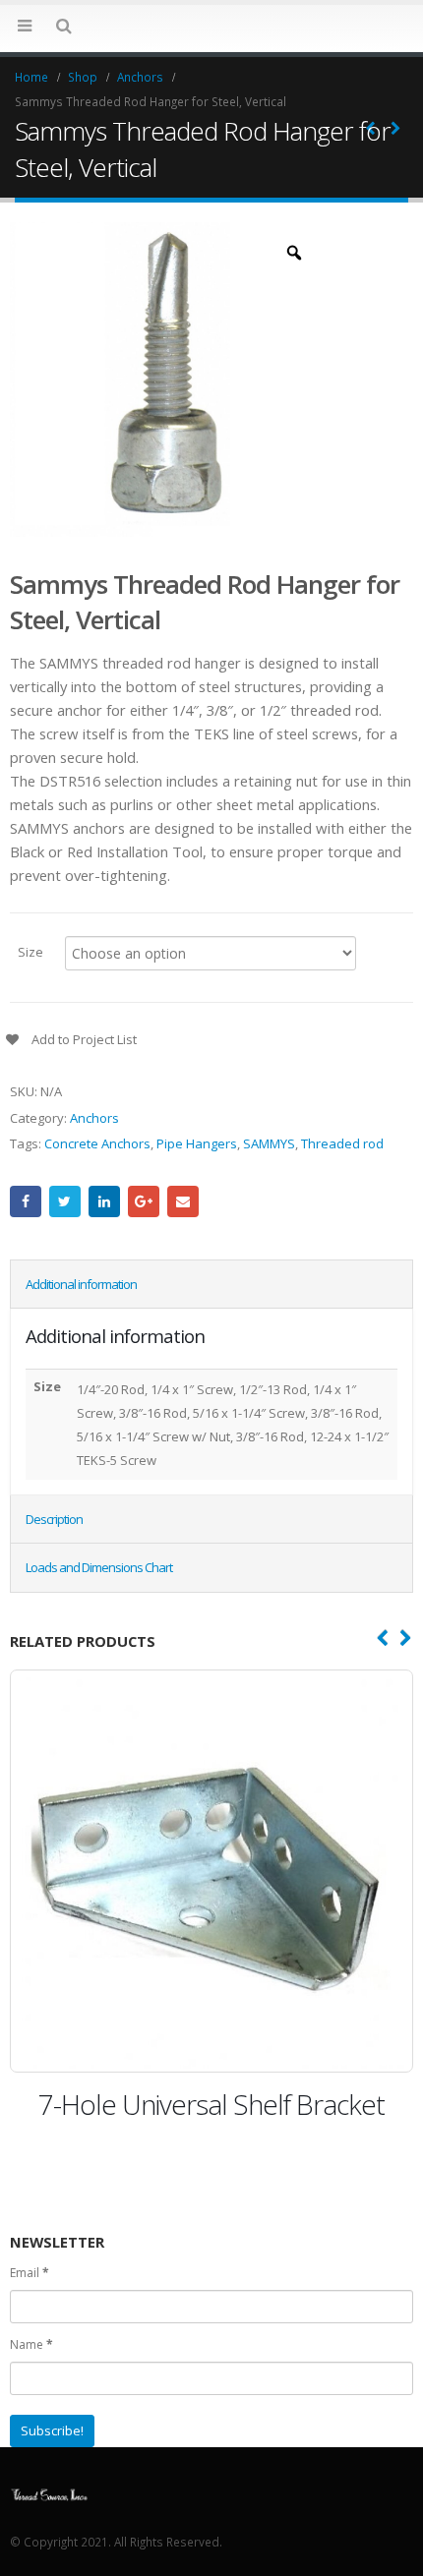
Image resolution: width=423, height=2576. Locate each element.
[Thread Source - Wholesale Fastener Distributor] (49, 2492)
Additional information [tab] (81, 1284)
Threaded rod (342, 1143)
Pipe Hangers (197, 1143)
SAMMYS (269, 1143)
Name (31, 2344)
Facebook (26, 1201)
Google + (144, 1201)
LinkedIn (104, 1201)
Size (30, 951)
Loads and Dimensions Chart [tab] (99, 1567)
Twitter (65, 1201)
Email (183, 1201)
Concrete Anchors (97, 1143)
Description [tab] (54, 1519)
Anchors (94, 1118)
